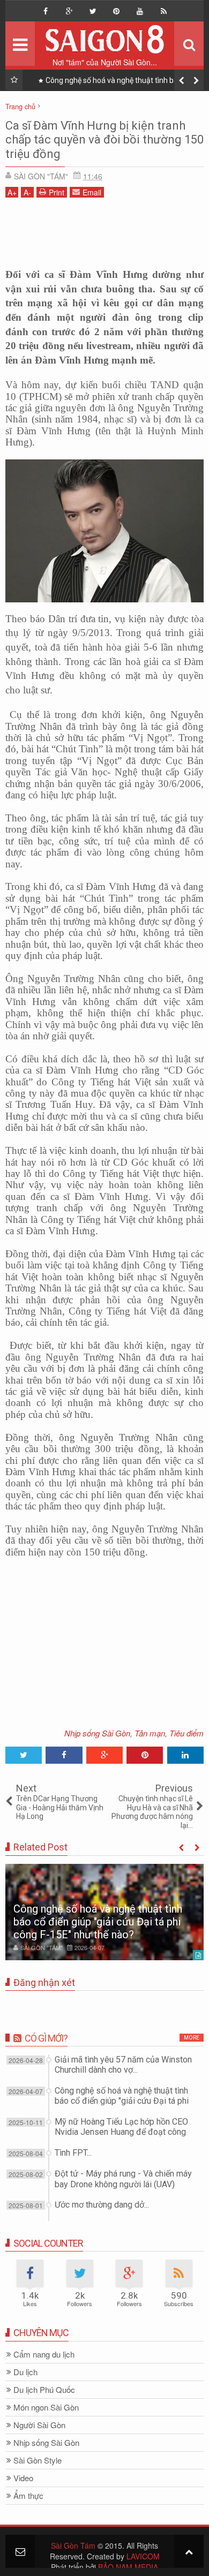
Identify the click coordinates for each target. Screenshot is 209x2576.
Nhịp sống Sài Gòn (97, 1733)
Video (23, 2478)
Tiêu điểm (186, 1733)
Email (92, 192)
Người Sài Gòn (39, 2425)
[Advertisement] (104, 230)
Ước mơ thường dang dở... (102, 2205)
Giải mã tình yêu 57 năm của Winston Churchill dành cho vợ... (123, 2065)
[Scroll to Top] (189, 2551)
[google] (69, 11)
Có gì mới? (46, 2038)
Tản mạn (150, 1733)
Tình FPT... (73, 2153)
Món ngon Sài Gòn (46, 2408)
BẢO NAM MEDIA (128, 2567)
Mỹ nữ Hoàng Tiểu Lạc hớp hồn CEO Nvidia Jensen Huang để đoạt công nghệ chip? (122, 82)
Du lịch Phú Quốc (44, 2390)
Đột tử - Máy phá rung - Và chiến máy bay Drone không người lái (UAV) (123, 2179)
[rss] (163, 11)
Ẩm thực (28, 2496)
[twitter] (93, 11)
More (192, 2038)
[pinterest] (116, 11)
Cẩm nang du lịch (44, 2355)
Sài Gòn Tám (73, 2545)
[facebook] (46, 11)
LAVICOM (143, 2556)
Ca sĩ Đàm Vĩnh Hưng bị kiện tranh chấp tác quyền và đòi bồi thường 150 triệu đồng (104, 140)
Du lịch (25, 2372)
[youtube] (140, 11)
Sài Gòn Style (38, 2461)
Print (57, 192)
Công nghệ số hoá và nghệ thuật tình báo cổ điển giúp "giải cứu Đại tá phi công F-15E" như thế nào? (98, 1922)
